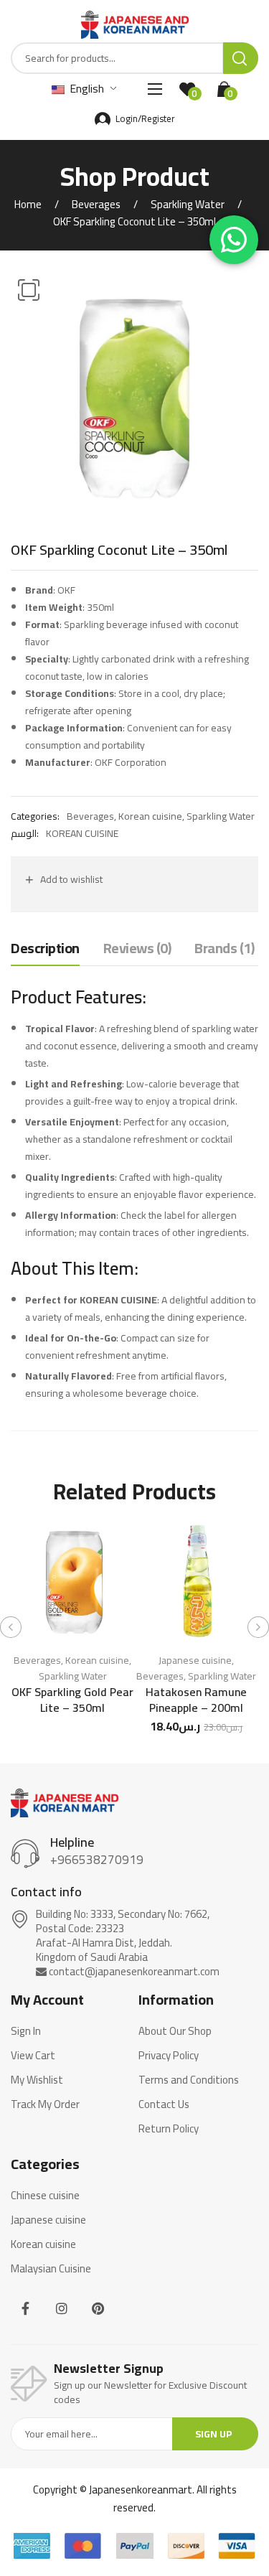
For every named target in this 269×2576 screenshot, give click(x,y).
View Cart (33, 2056)
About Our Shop (175, 2031)
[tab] (45, 952)
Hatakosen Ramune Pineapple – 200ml (196, 1700)
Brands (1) (224, 949)
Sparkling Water (188, 204)
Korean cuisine (150, 816)
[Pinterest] (98, 2309)
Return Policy (169, 2129)
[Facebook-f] (25, 2309)
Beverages (96, 204)
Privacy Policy (169, 2056)
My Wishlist (37, 2080)
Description (45, 949)
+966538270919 (97, 1860)
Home (28, 204)
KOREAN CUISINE (82, 833)
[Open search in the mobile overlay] (134, 58)
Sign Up (214, 2434)
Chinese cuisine (45, 2196)
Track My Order (45, 2104)
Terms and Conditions (189, 2080)
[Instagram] (62, 2309)
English (85, 88)
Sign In (26, 2031)
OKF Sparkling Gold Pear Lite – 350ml (72, 1700)
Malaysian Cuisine (51, 2269)
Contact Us (164, 2104)
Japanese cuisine (195, 1660)
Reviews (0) (137, 949)
